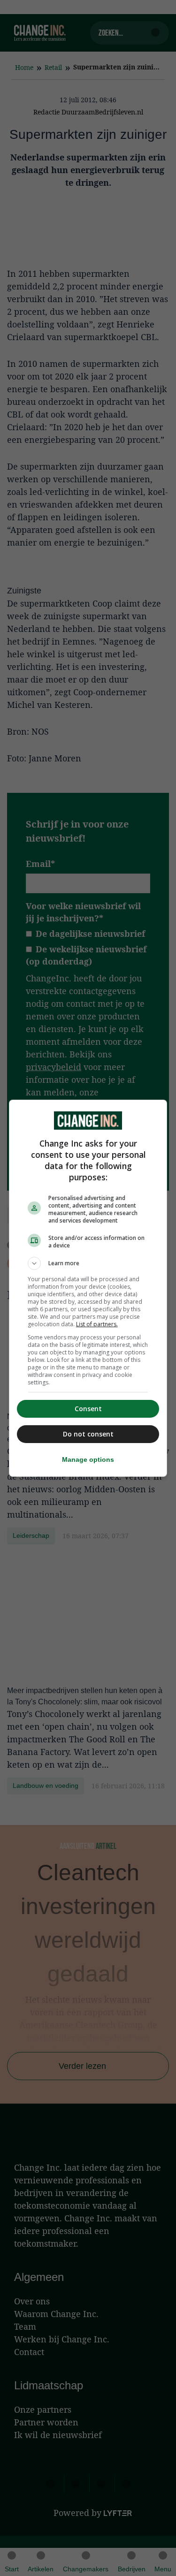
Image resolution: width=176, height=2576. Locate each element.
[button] (88, 1263)
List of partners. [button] (97, 1324)
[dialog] (88, 1288)
